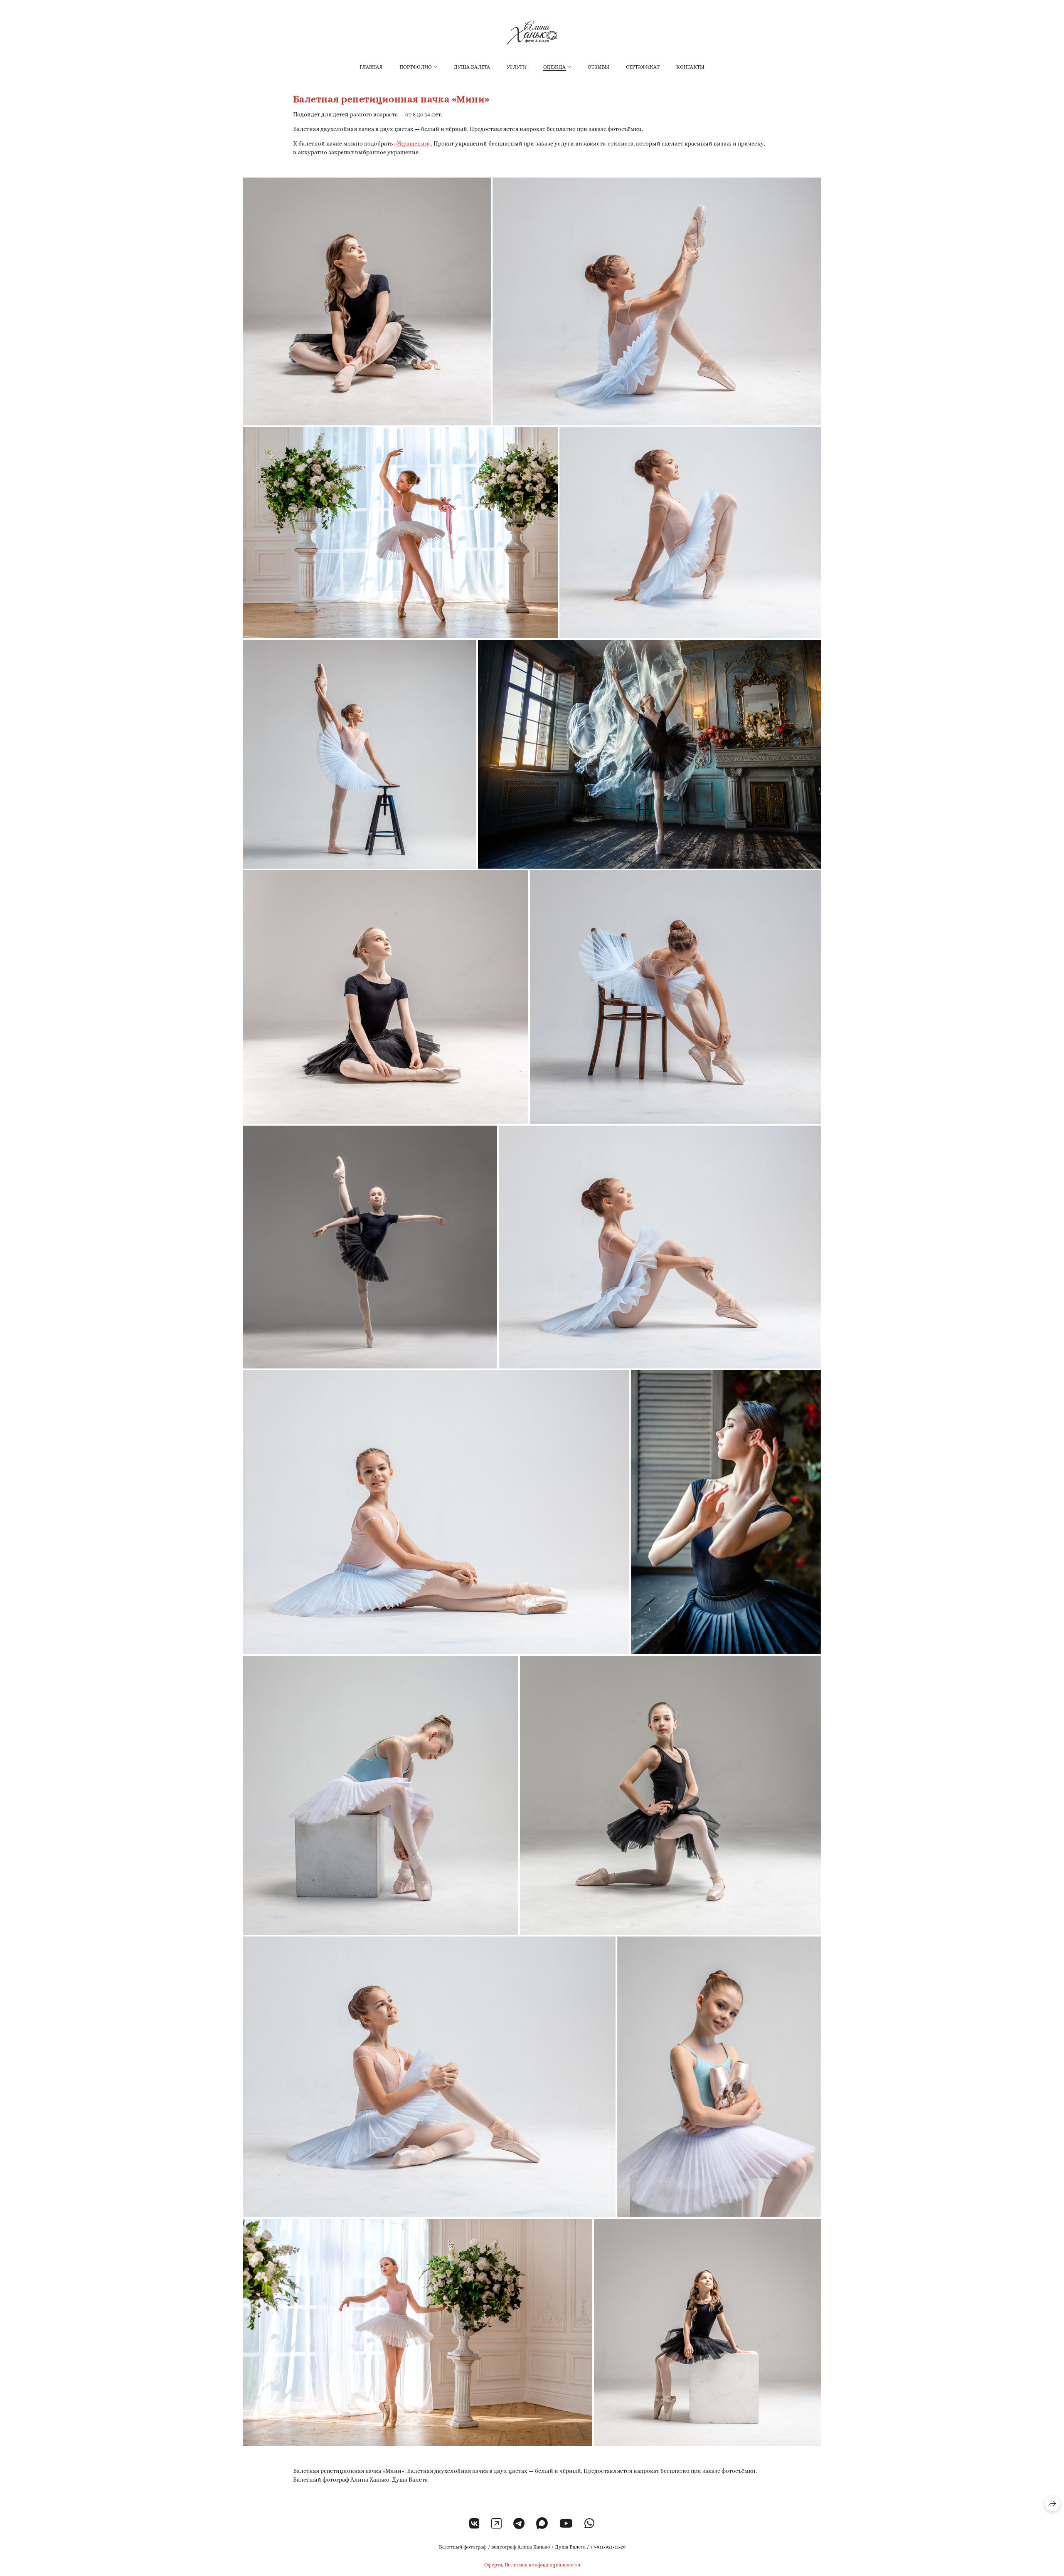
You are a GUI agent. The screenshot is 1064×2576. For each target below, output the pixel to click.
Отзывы (598, 67)
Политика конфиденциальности (542, 2565)
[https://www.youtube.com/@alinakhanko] (566, 2524)
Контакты (690, 67)
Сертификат (643, 67)
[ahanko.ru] (532, 33)
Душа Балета (472, 67)
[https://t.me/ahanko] (519, 2524)
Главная (371, 67)
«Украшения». (413, 143)
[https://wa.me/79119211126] (590, 2524)
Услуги (517, 67)
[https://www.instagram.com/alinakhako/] (496, 2524)
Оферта (493, 2565)
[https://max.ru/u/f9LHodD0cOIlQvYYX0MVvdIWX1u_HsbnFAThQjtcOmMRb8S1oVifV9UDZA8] (542, 2524)
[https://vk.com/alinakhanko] (474, 2524)
